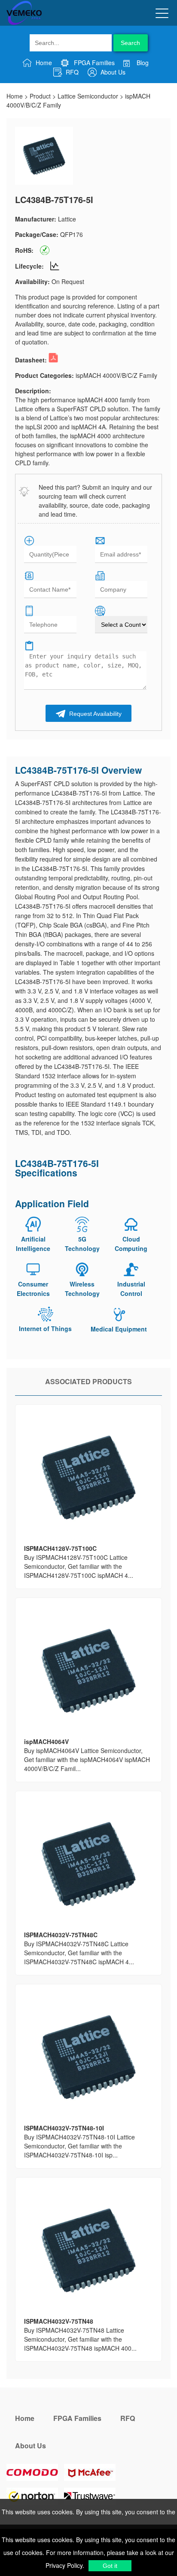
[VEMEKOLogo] (24, 23)
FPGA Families (93, 63)
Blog (142, 63)
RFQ (71, 72)
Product (40, 96)
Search (130, 43)
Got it (110, 2566)
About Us (112, 72)
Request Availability (95, 714)
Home (43, 63)
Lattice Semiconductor (88, 96)
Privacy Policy (64, 2565)
